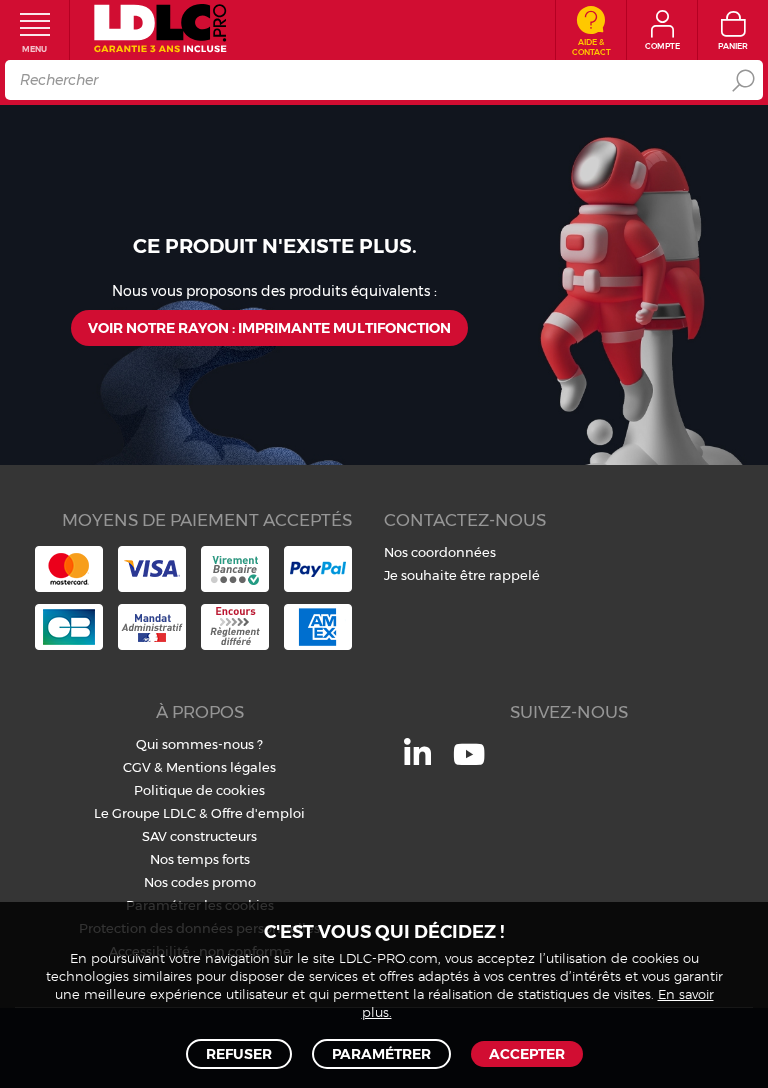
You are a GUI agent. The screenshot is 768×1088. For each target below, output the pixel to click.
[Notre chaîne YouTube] (469, 765)
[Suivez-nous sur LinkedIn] (417, 760)
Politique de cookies (199, 790)
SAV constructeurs (199, 836)
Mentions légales (221, 767)
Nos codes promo (200, 882)
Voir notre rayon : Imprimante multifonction (269, 328)
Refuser (239, 1054)
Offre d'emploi (258, 813)
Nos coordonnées (440, 552)
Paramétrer (381, 1054)
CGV (137, 767)
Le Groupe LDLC (145, 813)
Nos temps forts (200, 859)
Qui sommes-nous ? (199, 744)
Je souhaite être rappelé (462, 575)
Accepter (527, 1054)
